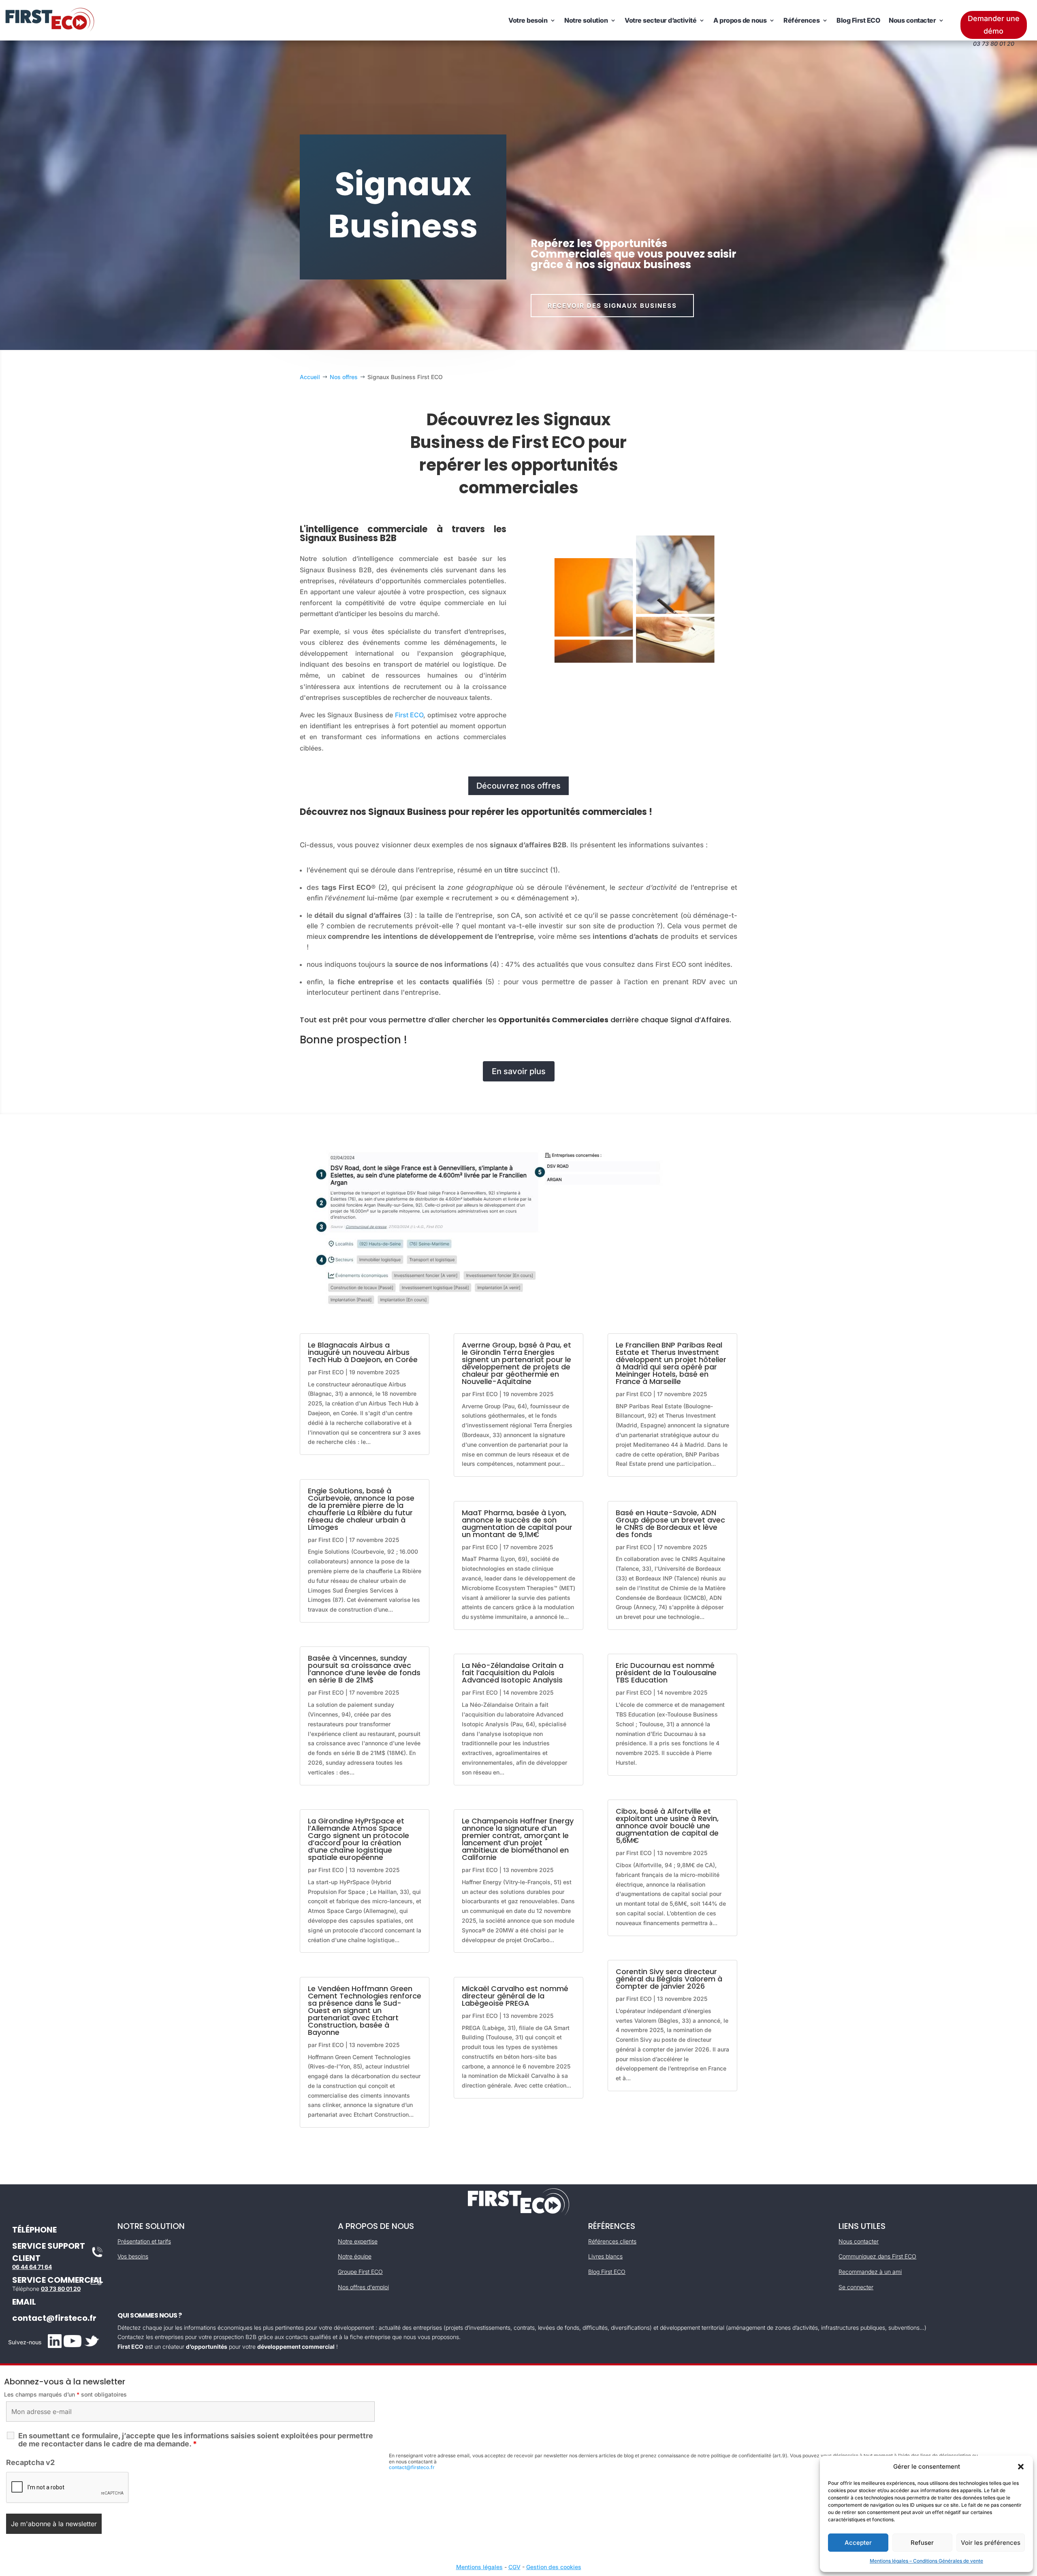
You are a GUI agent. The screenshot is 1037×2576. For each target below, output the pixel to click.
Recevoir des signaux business (612, 306)
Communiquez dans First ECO (877, 2256)
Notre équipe (355, 2256)
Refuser (922, 2543)
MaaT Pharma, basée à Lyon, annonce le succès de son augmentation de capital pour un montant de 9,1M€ (517, 1524)
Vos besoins (133, 2256)
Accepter (858, 2543)
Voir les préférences (991, 2543)
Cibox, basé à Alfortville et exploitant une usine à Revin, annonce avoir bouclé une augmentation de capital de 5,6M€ (667, 1826)
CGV (514, 2567)
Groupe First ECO (360, 2272)
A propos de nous (740, 20)
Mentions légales (479, 2567)
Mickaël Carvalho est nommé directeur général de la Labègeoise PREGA (515, 1996)
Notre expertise (358, 2241)
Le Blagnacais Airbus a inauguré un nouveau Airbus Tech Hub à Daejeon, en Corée (363, 1352)
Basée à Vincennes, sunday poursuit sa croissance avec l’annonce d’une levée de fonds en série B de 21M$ (364, 1669)
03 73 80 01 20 (61, 2289)
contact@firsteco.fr (54, 2318)
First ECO (409, 715)
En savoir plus (519, 1071)
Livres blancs (605, 2256)
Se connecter (856, 2287)
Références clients (612, 2241)
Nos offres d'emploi (363, 2287)
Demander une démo (994, 25)
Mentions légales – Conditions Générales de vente (926, 2561)
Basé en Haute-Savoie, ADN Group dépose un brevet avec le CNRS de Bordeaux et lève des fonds (670, 1524)
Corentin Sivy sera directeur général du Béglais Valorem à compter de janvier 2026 (669, 1979)
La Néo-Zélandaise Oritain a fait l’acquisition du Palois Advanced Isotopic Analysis (513, 1673)
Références (801, 20)
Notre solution (586, 20)
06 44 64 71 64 (32, 2267)
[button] (1021, 2467)
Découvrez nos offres (518, 786)
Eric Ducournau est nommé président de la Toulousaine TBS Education (666, 1673)
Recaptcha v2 (30, 2462)
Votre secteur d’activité (660, 20)
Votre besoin (528, 20)
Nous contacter (912, 20)
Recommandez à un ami (870, 2272)
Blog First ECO (858, 20)
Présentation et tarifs (144, 2241)
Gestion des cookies (554, 2567)
